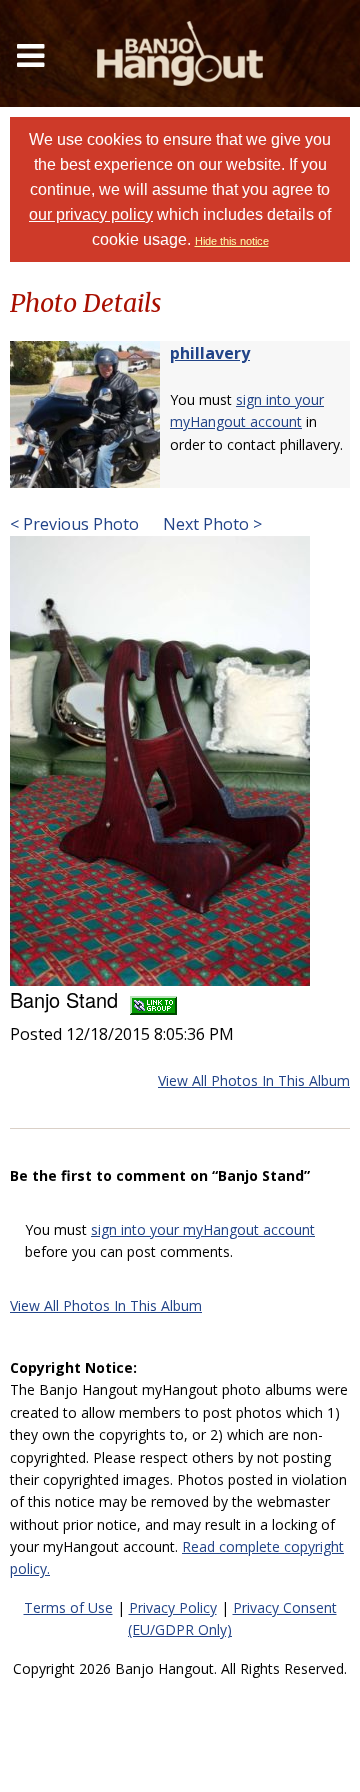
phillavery (210, 353)
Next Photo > (210, 524)
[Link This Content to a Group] (153, 999)
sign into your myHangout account (203, 1229)
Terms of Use (68, 1607)
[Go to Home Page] (180, 53)
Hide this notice (232, 241)
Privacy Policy (173, 1607)
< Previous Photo (74, 524)
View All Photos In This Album (254, 1080)
